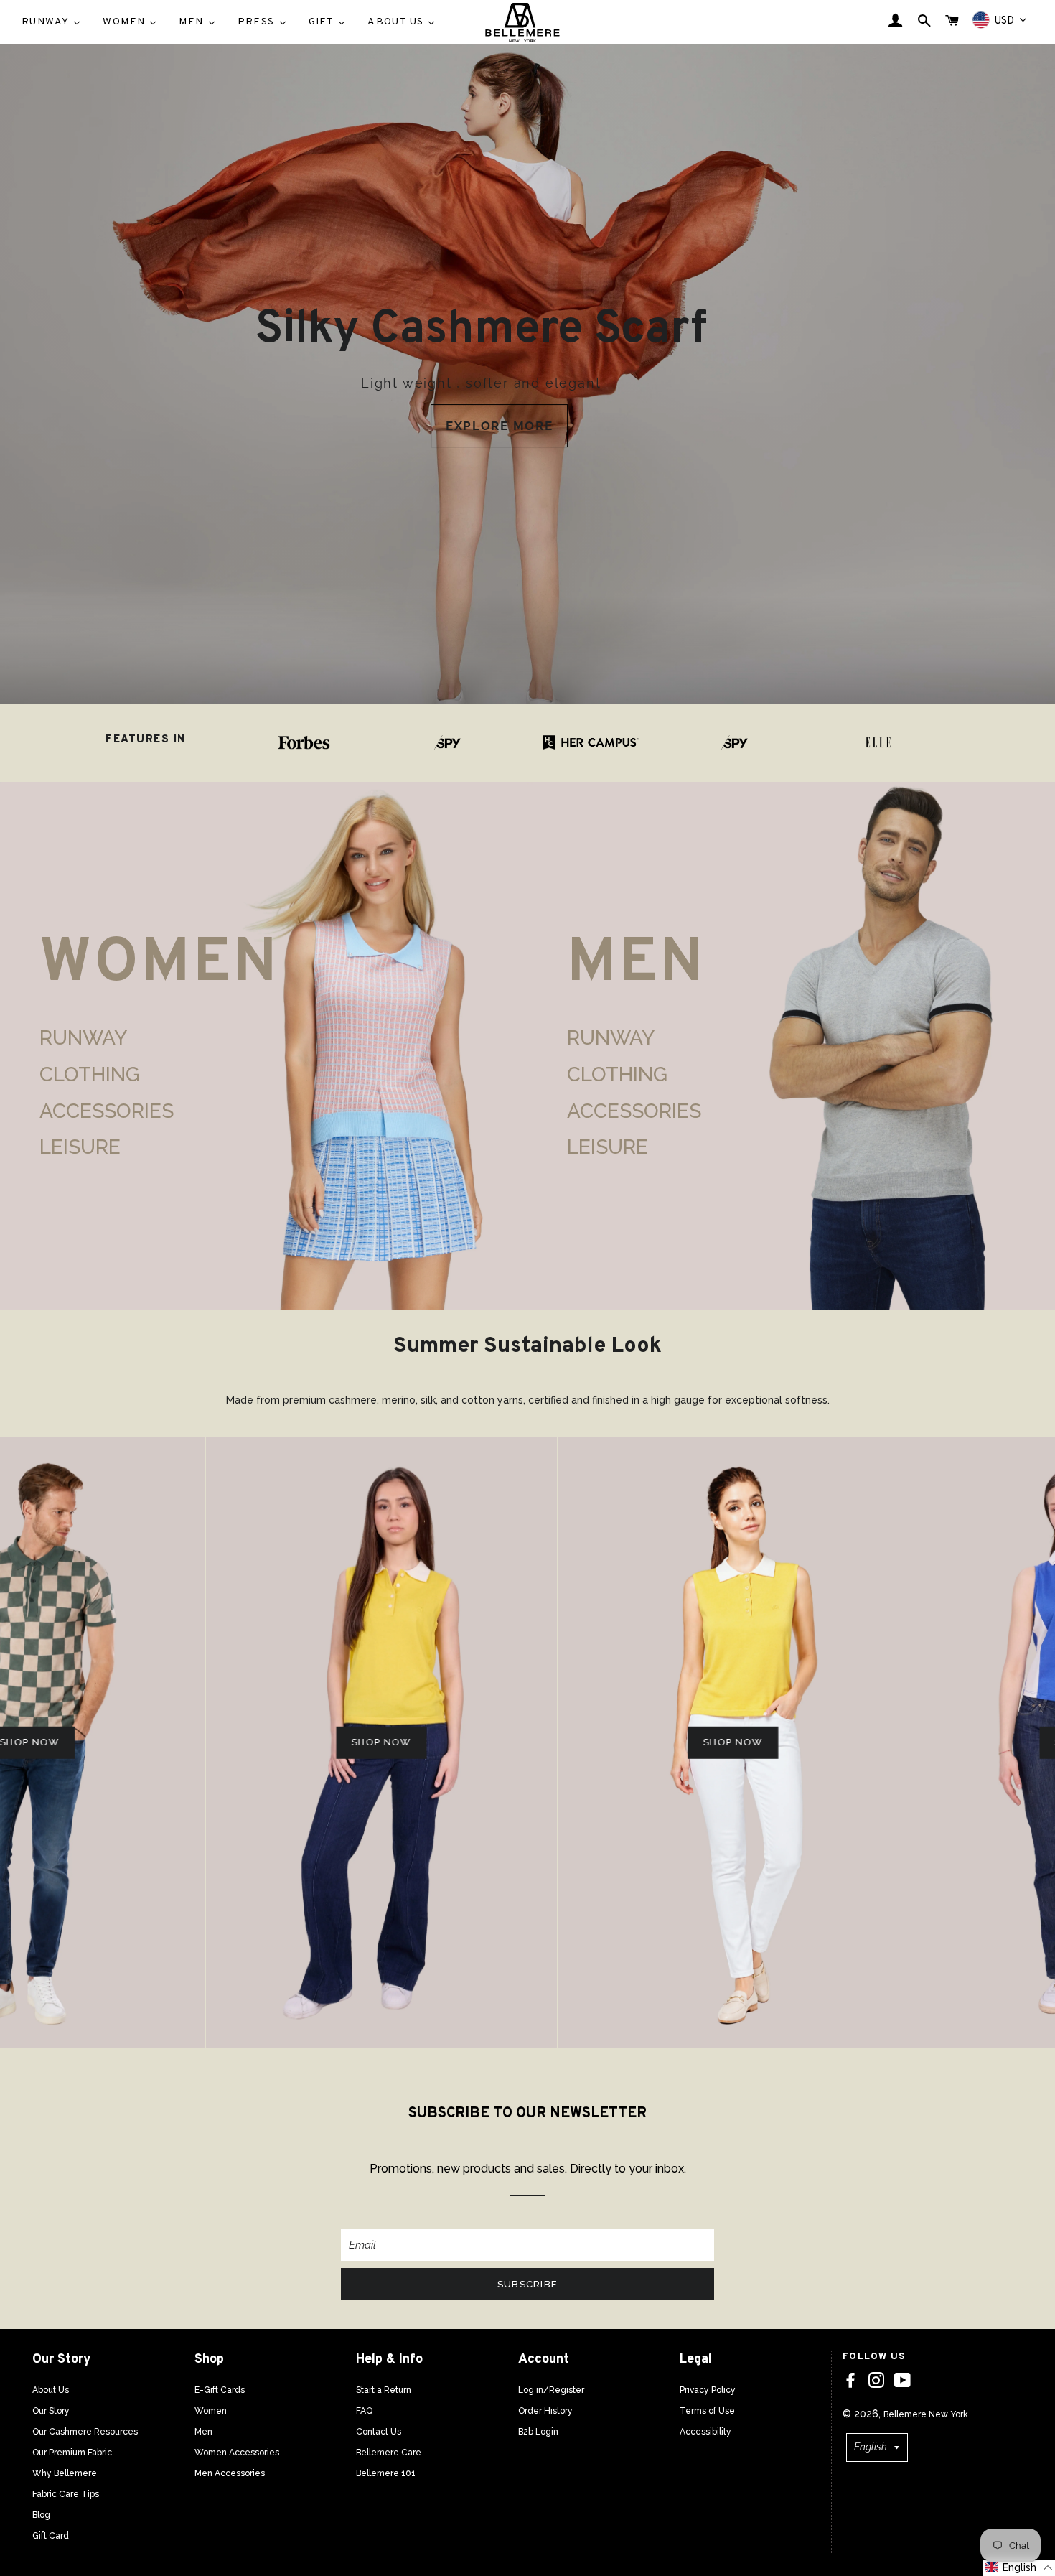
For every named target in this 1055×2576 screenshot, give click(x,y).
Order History (545, 2411)
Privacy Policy (708, 2390)
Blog (41, 2515)
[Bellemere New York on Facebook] (850, 2381)
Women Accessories (237, 2453)
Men (203, 2432)
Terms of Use (707, 2411)
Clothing (90, 1074)
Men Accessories (230, 2473)
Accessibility (705, 2432)
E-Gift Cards (220, 2390)
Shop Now (227, 1742)
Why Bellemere (65, 2473)
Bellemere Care (389, 2453)
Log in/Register (551, 2390)
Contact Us (379, 2432)
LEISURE (80, 1147)
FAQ (364, 2411)
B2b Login (538, 2432)
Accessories (107, 1111)
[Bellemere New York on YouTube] (902, 2381)
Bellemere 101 (386, 2473)
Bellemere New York (926, 2414)
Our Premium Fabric (72, 2453)
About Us (51, 2390)
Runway (83, 1038)
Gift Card (51, 2536)
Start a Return (384, 2390)
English (871, 2447)
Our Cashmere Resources (85, 2432)
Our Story (51, 2411)
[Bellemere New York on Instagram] (876, 2381)
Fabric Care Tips (66, 2494)
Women (211, 2411)
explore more (499, 426)
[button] (1019, 2568)
